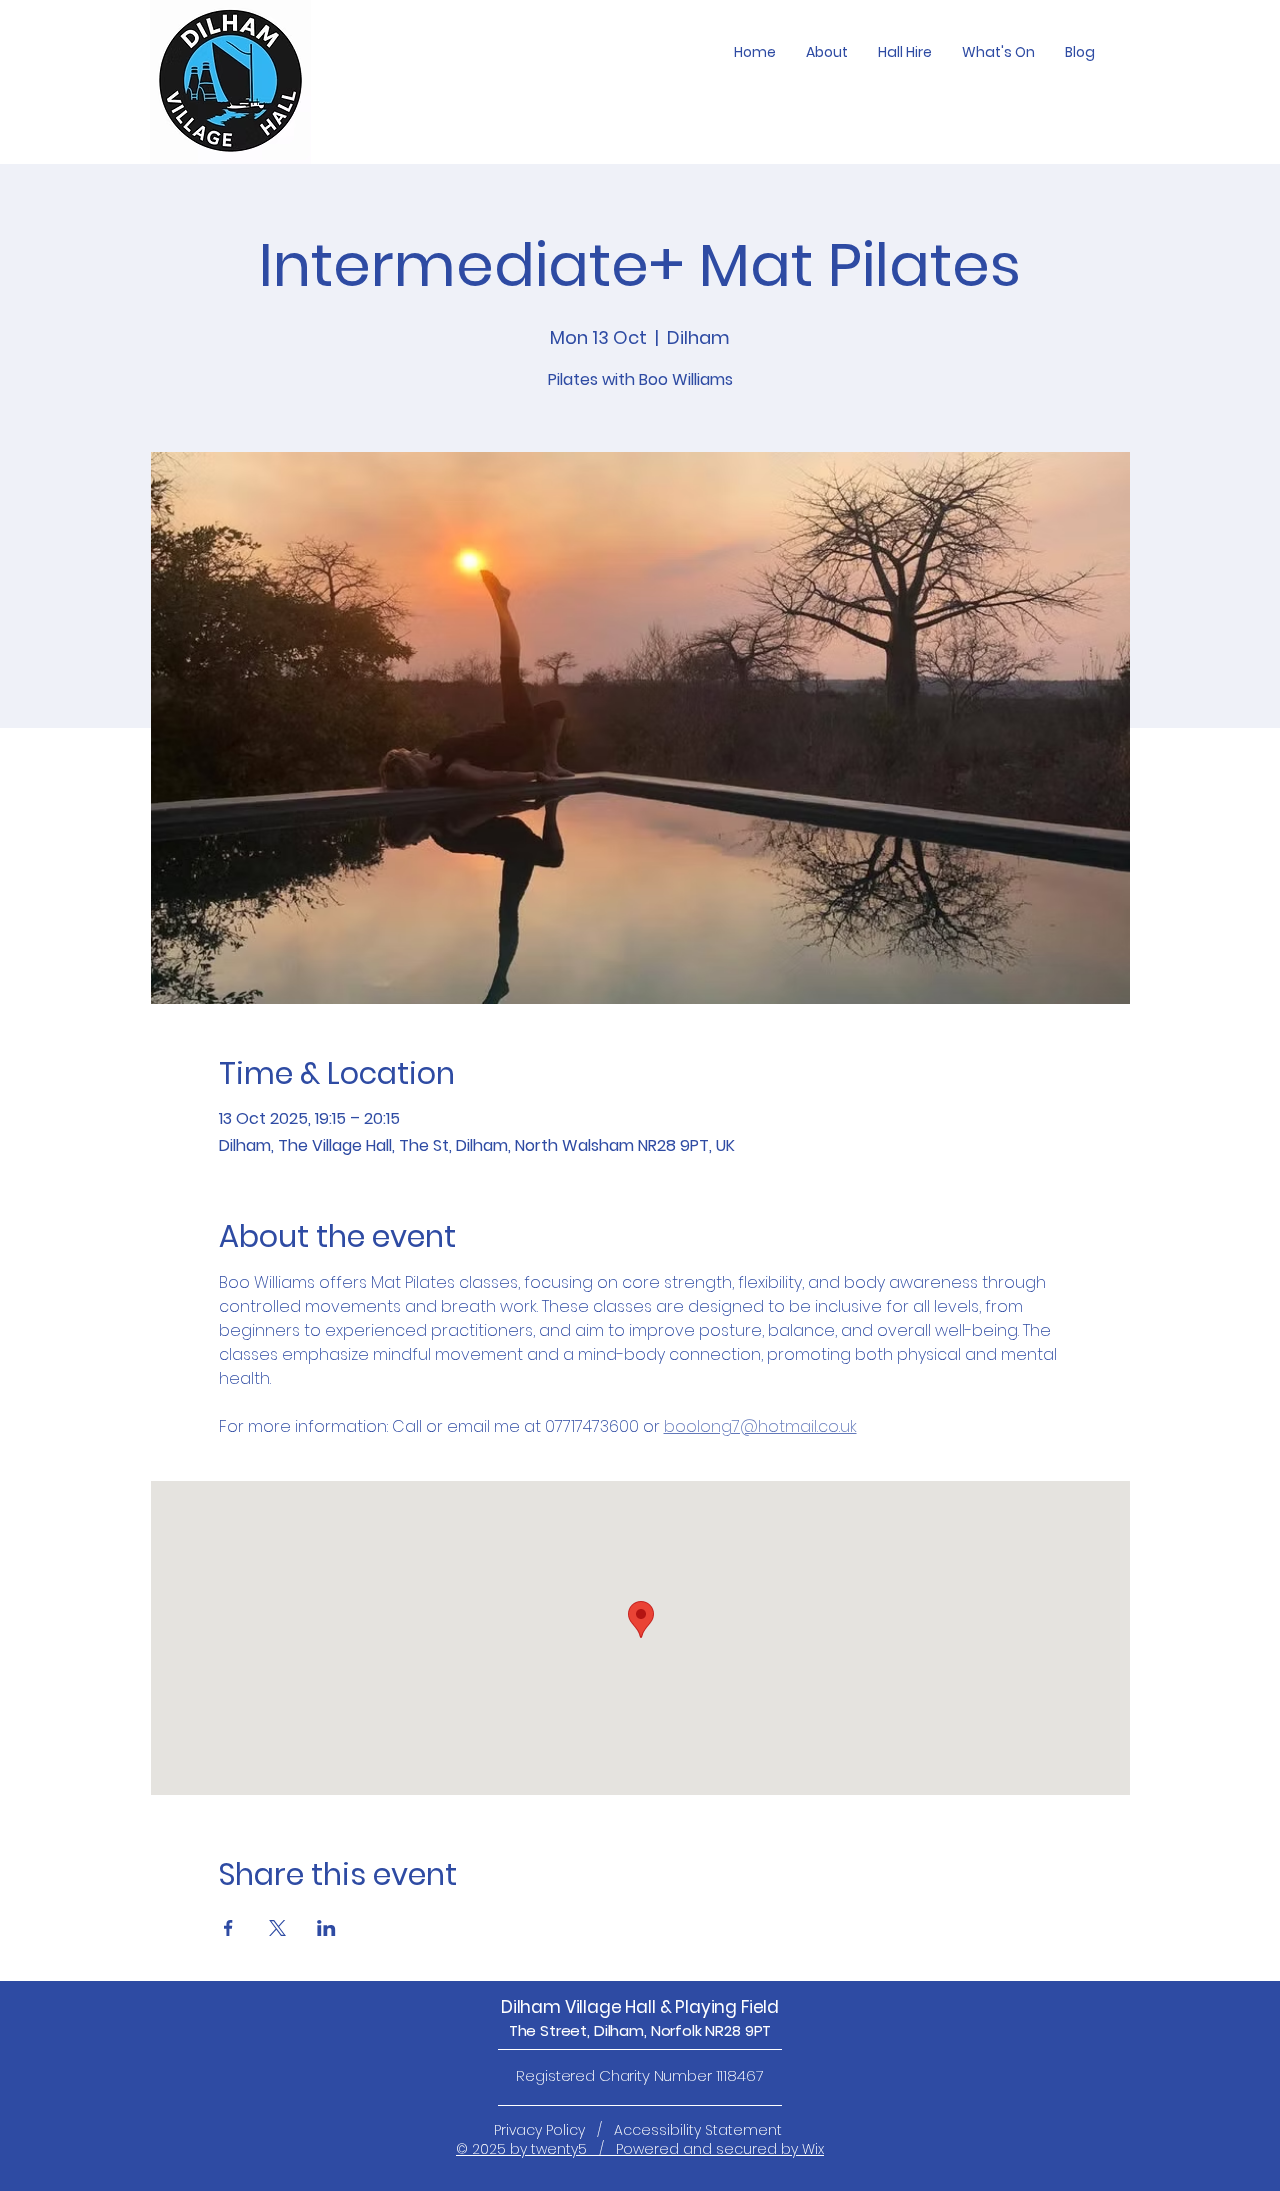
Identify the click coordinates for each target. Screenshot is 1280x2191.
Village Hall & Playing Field (672, 2007)
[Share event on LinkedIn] (326, 1928)
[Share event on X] (277, 1928)
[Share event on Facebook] (228, 1928)
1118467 (740, 2075)
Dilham (533, 2007)
